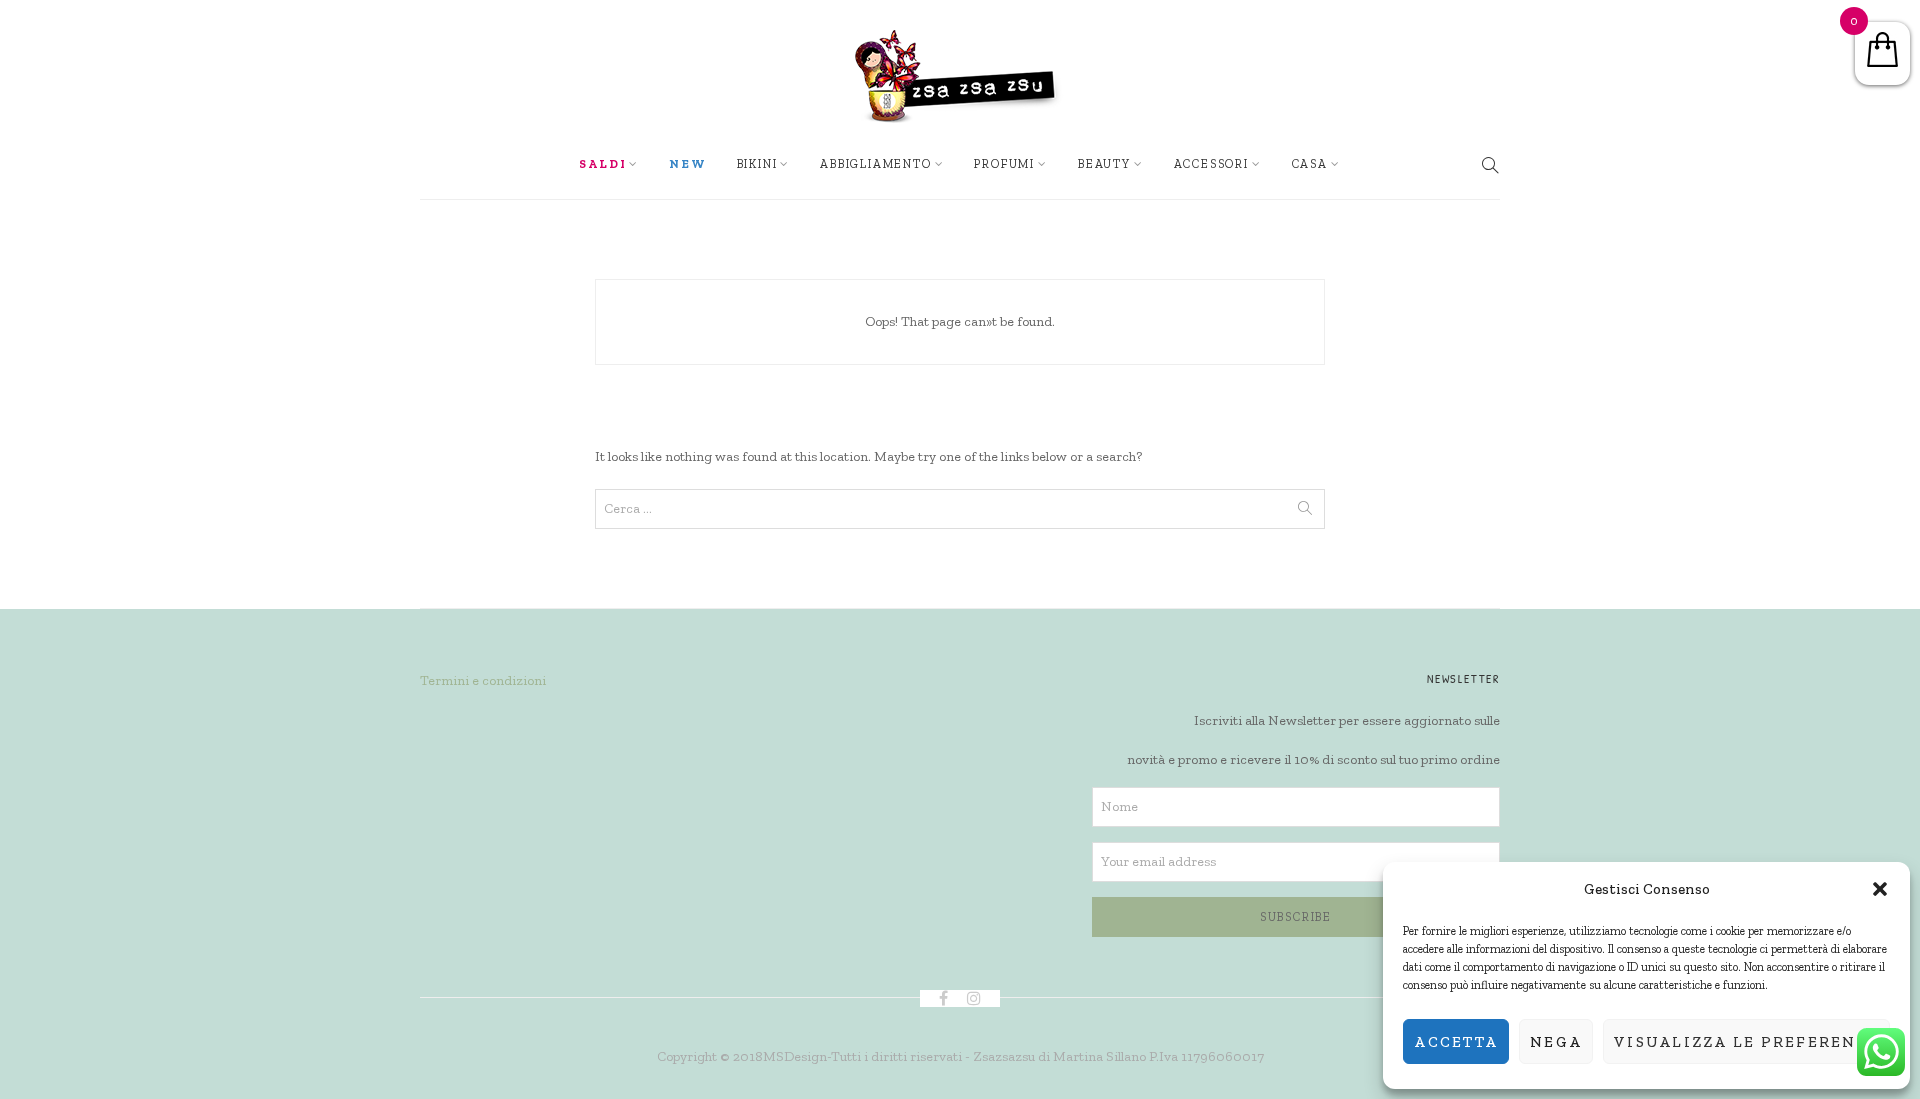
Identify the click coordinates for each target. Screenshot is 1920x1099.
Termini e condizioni (483, 680)
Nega (1556, 1042)
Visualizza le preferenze (1746, 1042)
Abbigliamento (875, 164)
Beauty (1104, 164)
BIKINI (757, 164)
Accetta (1456, 1042)
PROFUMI (1004, 164)
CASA (1310, 164)
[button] (1880, 889)
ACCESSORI (1211, 164)
